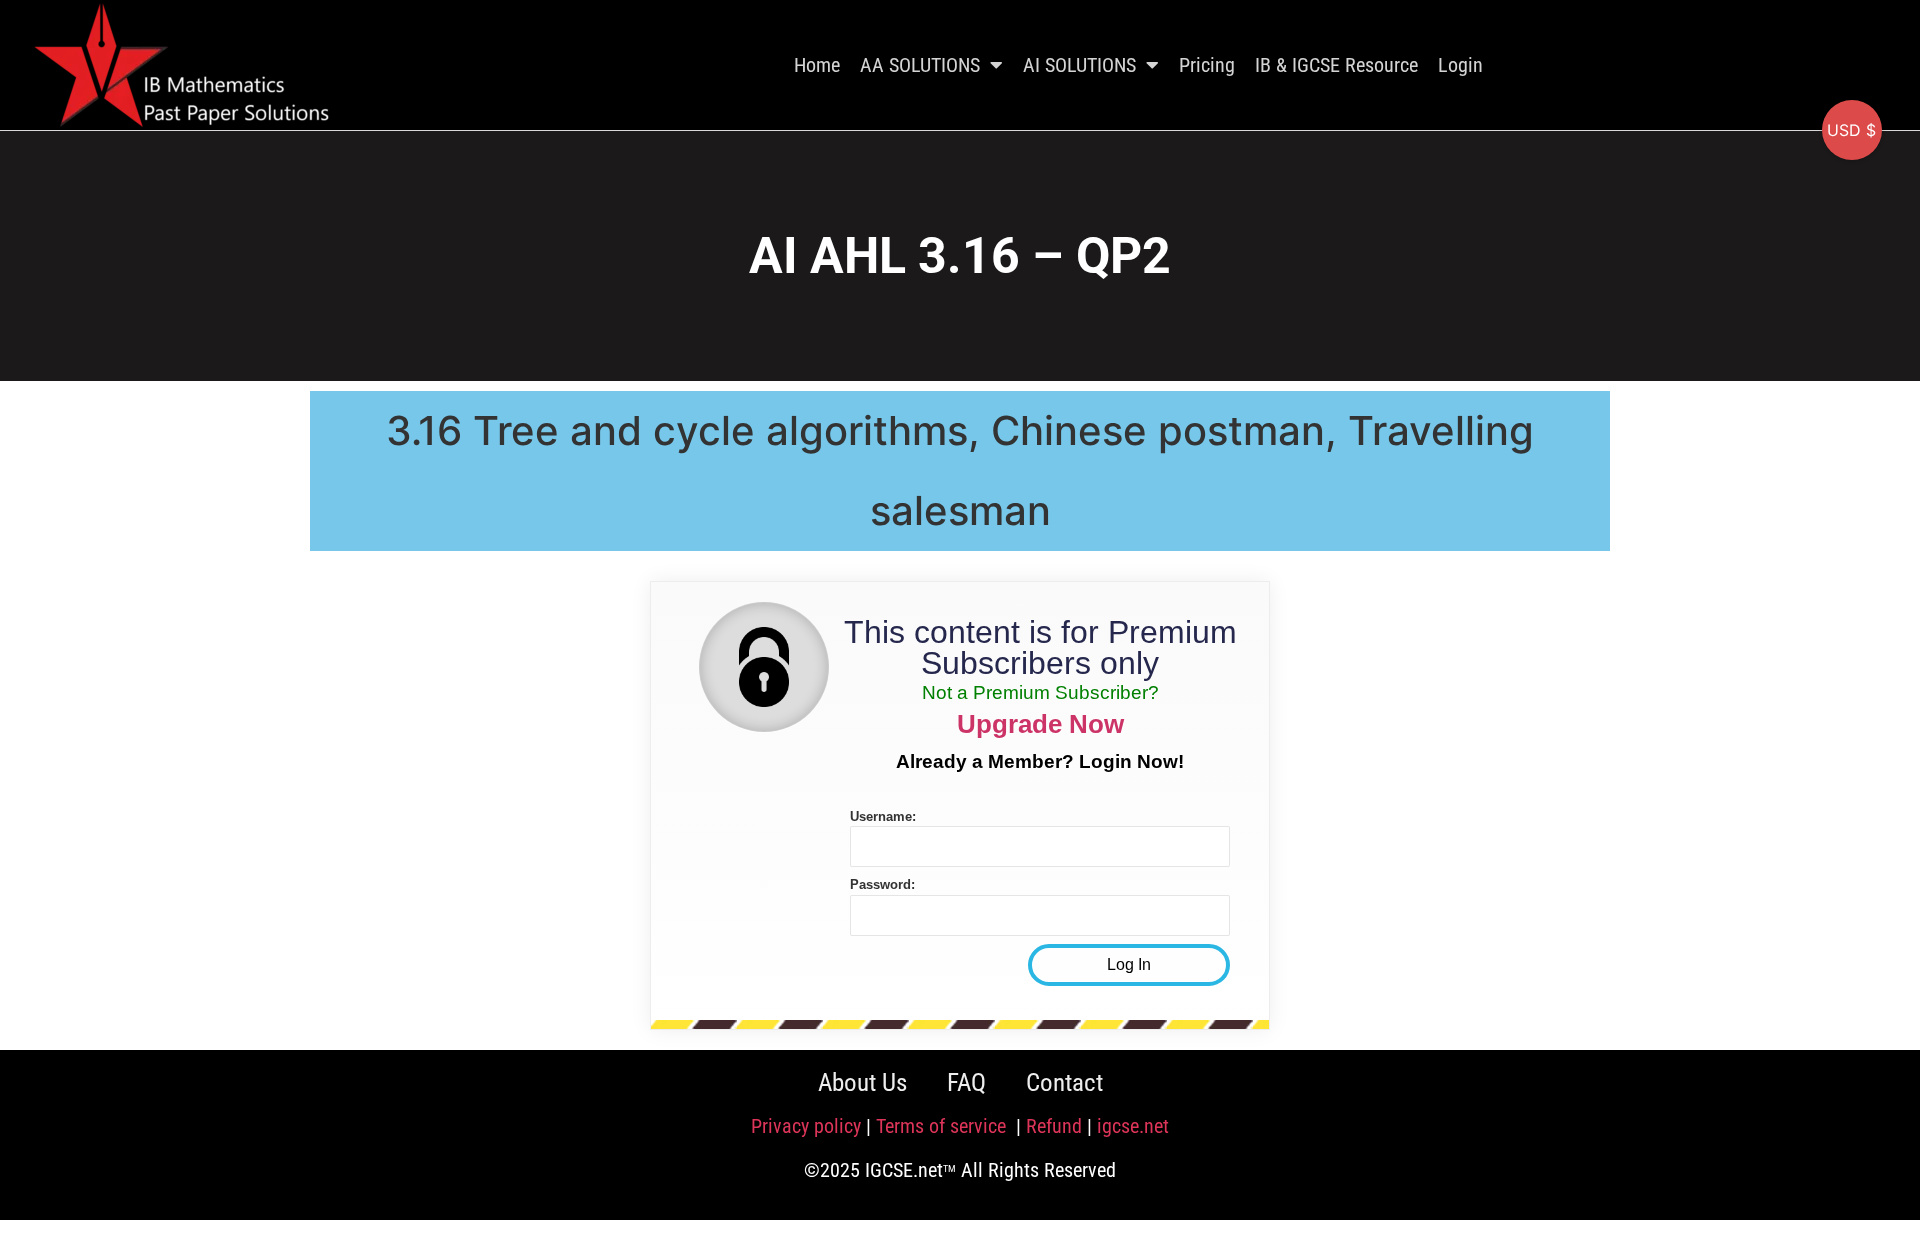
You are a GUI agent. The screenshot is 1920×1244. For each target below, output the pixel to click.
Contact (1064, 1082)
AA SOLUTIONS (920, 65)
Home (817, 65)
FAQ (966, 1082)
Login (1460, 65)
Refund (1054, 1126)
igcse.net (1133, 1126)
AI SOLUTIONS (1079, 65)
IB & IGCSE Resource (1336, 65)
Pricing (1207, 65)
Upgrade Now (1040, 724)
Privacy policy (806, 1126)
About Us (862, 1082)
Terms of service (943, 1126)
